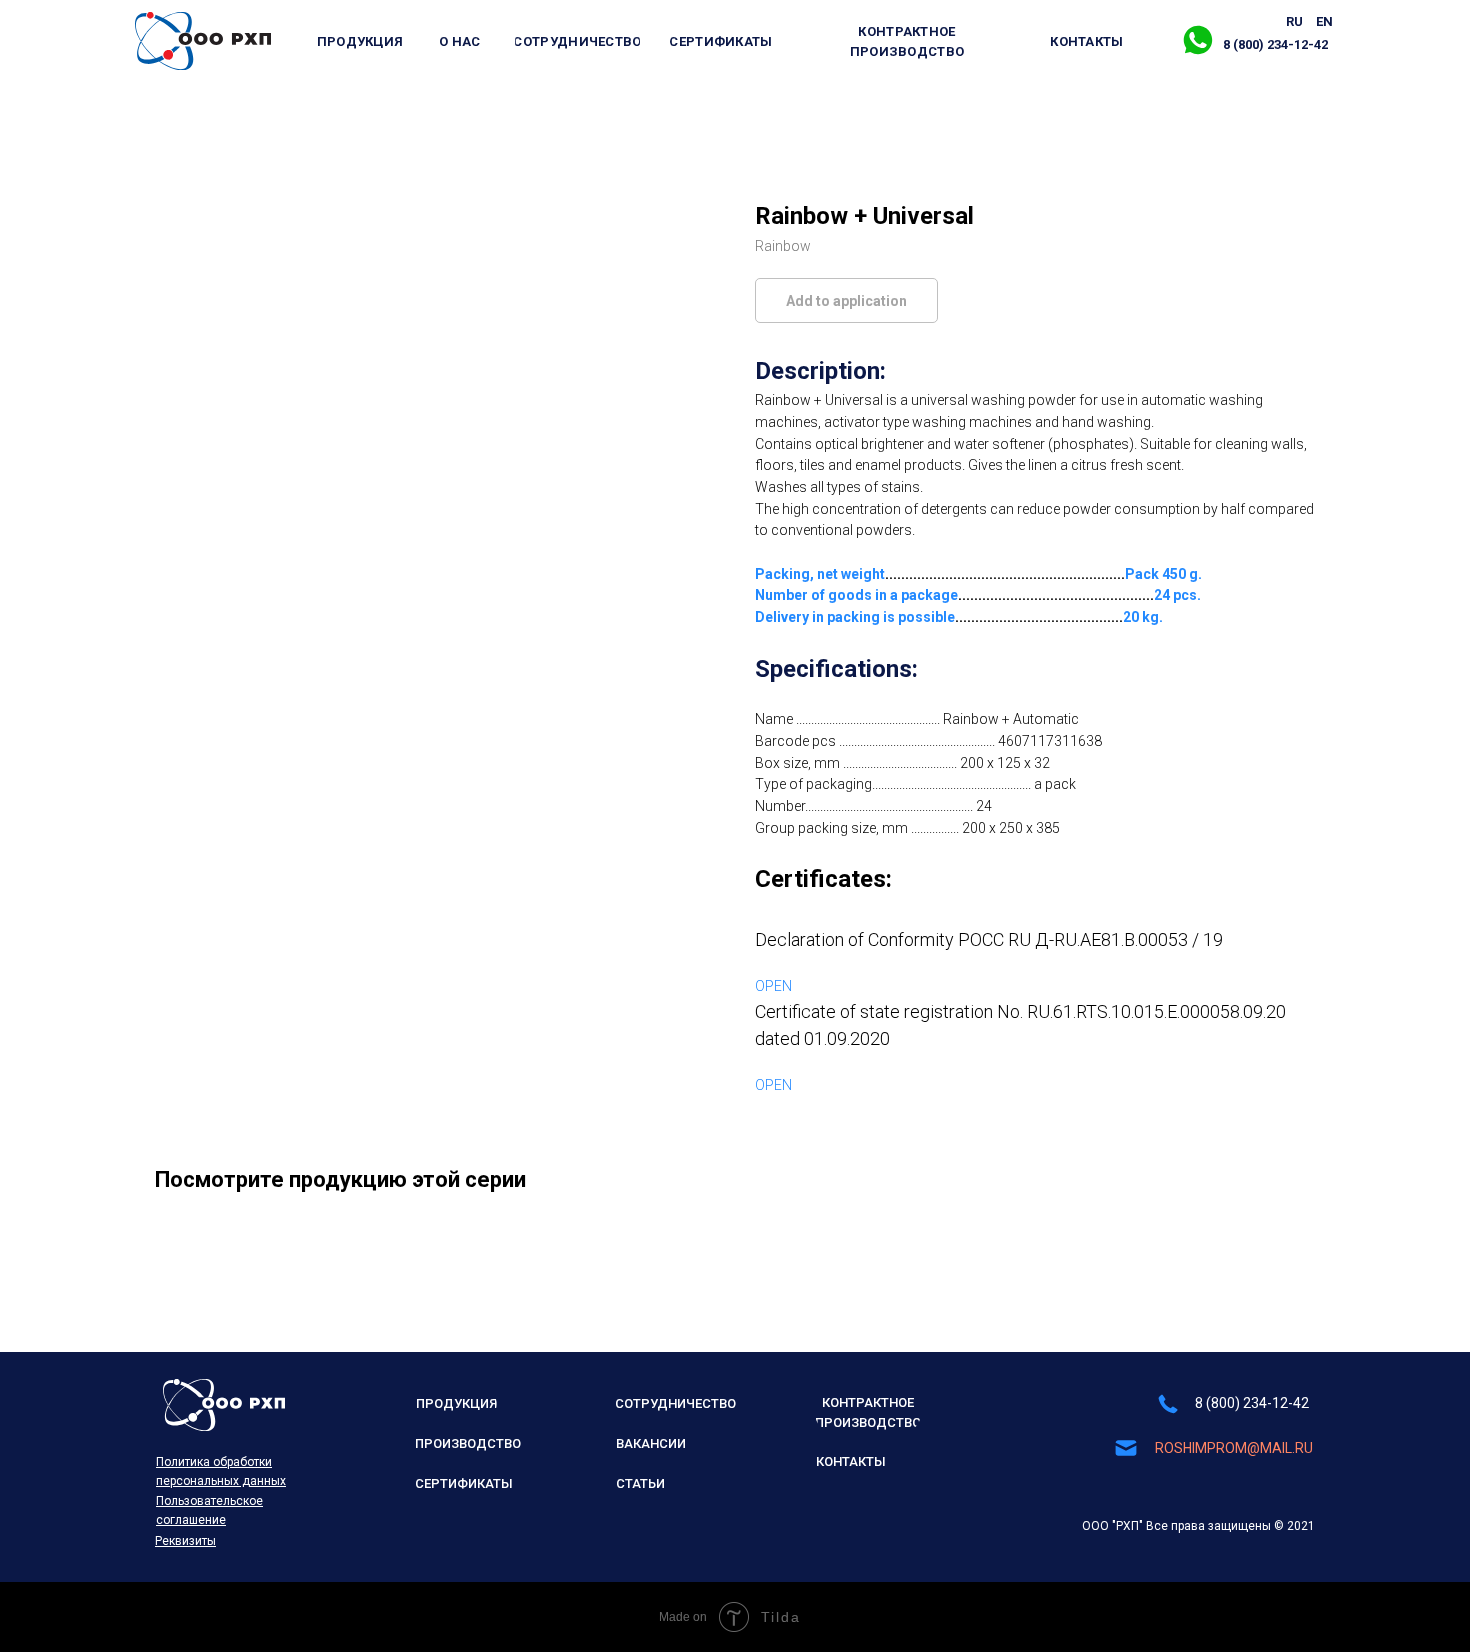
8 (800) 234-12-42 (1252, 1403)
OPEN (773, 986)
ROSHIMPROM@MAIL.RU (1234, 1448)
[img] (203, 41)
